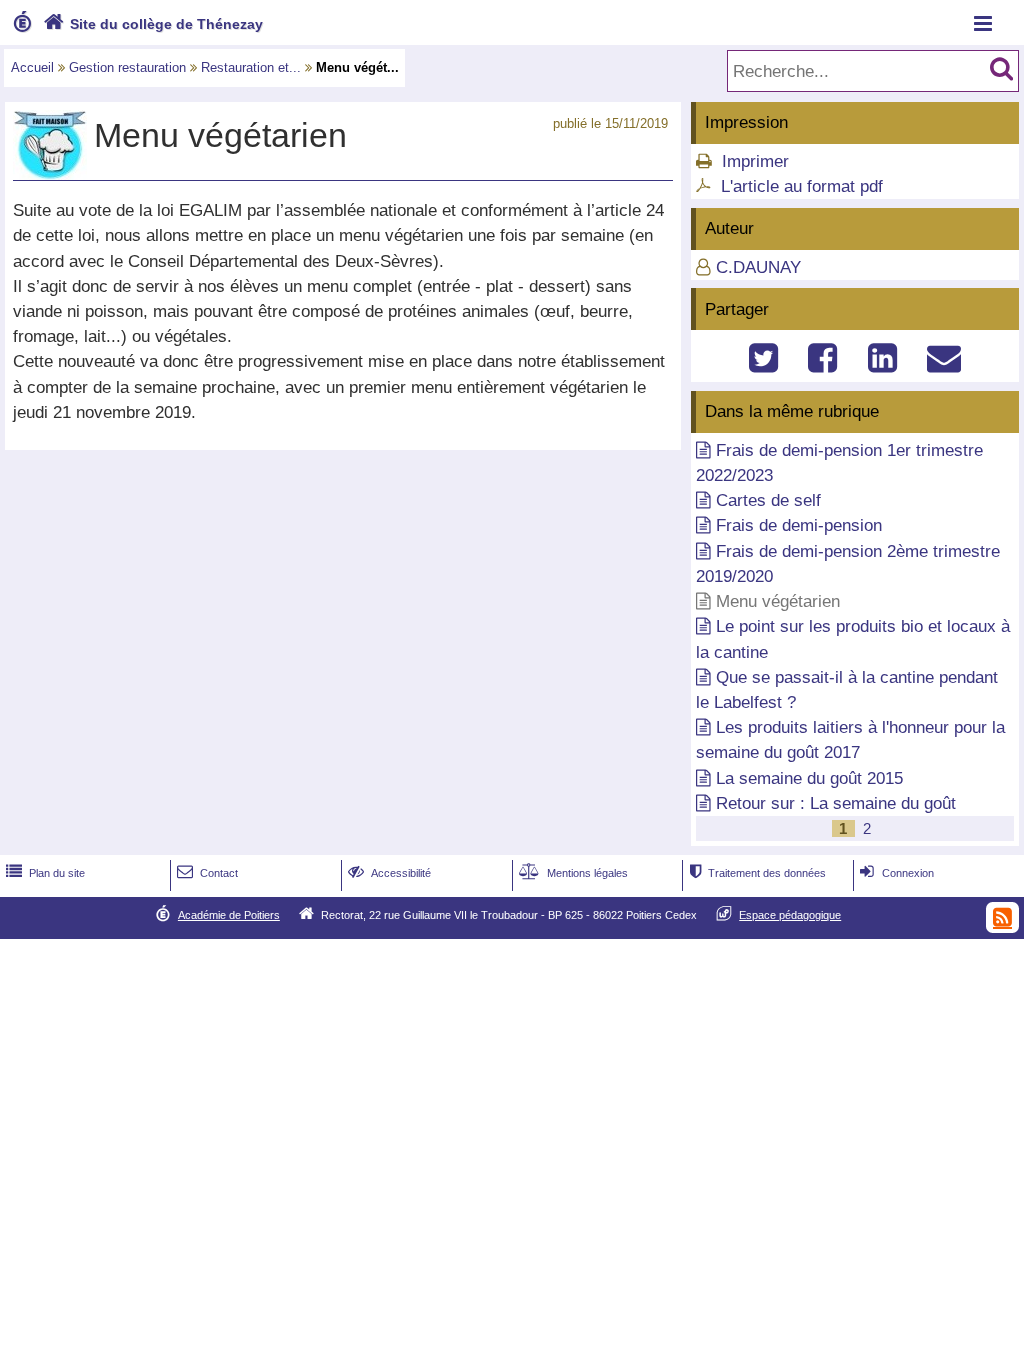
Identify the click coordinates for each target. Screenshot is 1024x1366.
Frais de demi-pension (799, 525)
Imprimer (755, 161)
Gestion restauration (127, 67)
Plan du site (45, 873)
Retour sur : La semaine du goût (836, 803)
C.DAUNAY (758, 267)
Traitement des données (758, 873)
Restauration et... (251, 67)
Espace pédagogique (790, 915)
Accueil (32, 67)
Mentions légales (573, 873)
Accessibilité (389, 873)
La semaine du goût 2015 (809, 778)
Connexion (896, 873)
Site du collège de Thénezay (153, 24)
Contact (207, 873)
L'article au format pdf (802, 186)
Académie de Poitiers (229, 915)
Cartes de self (768, 500)
